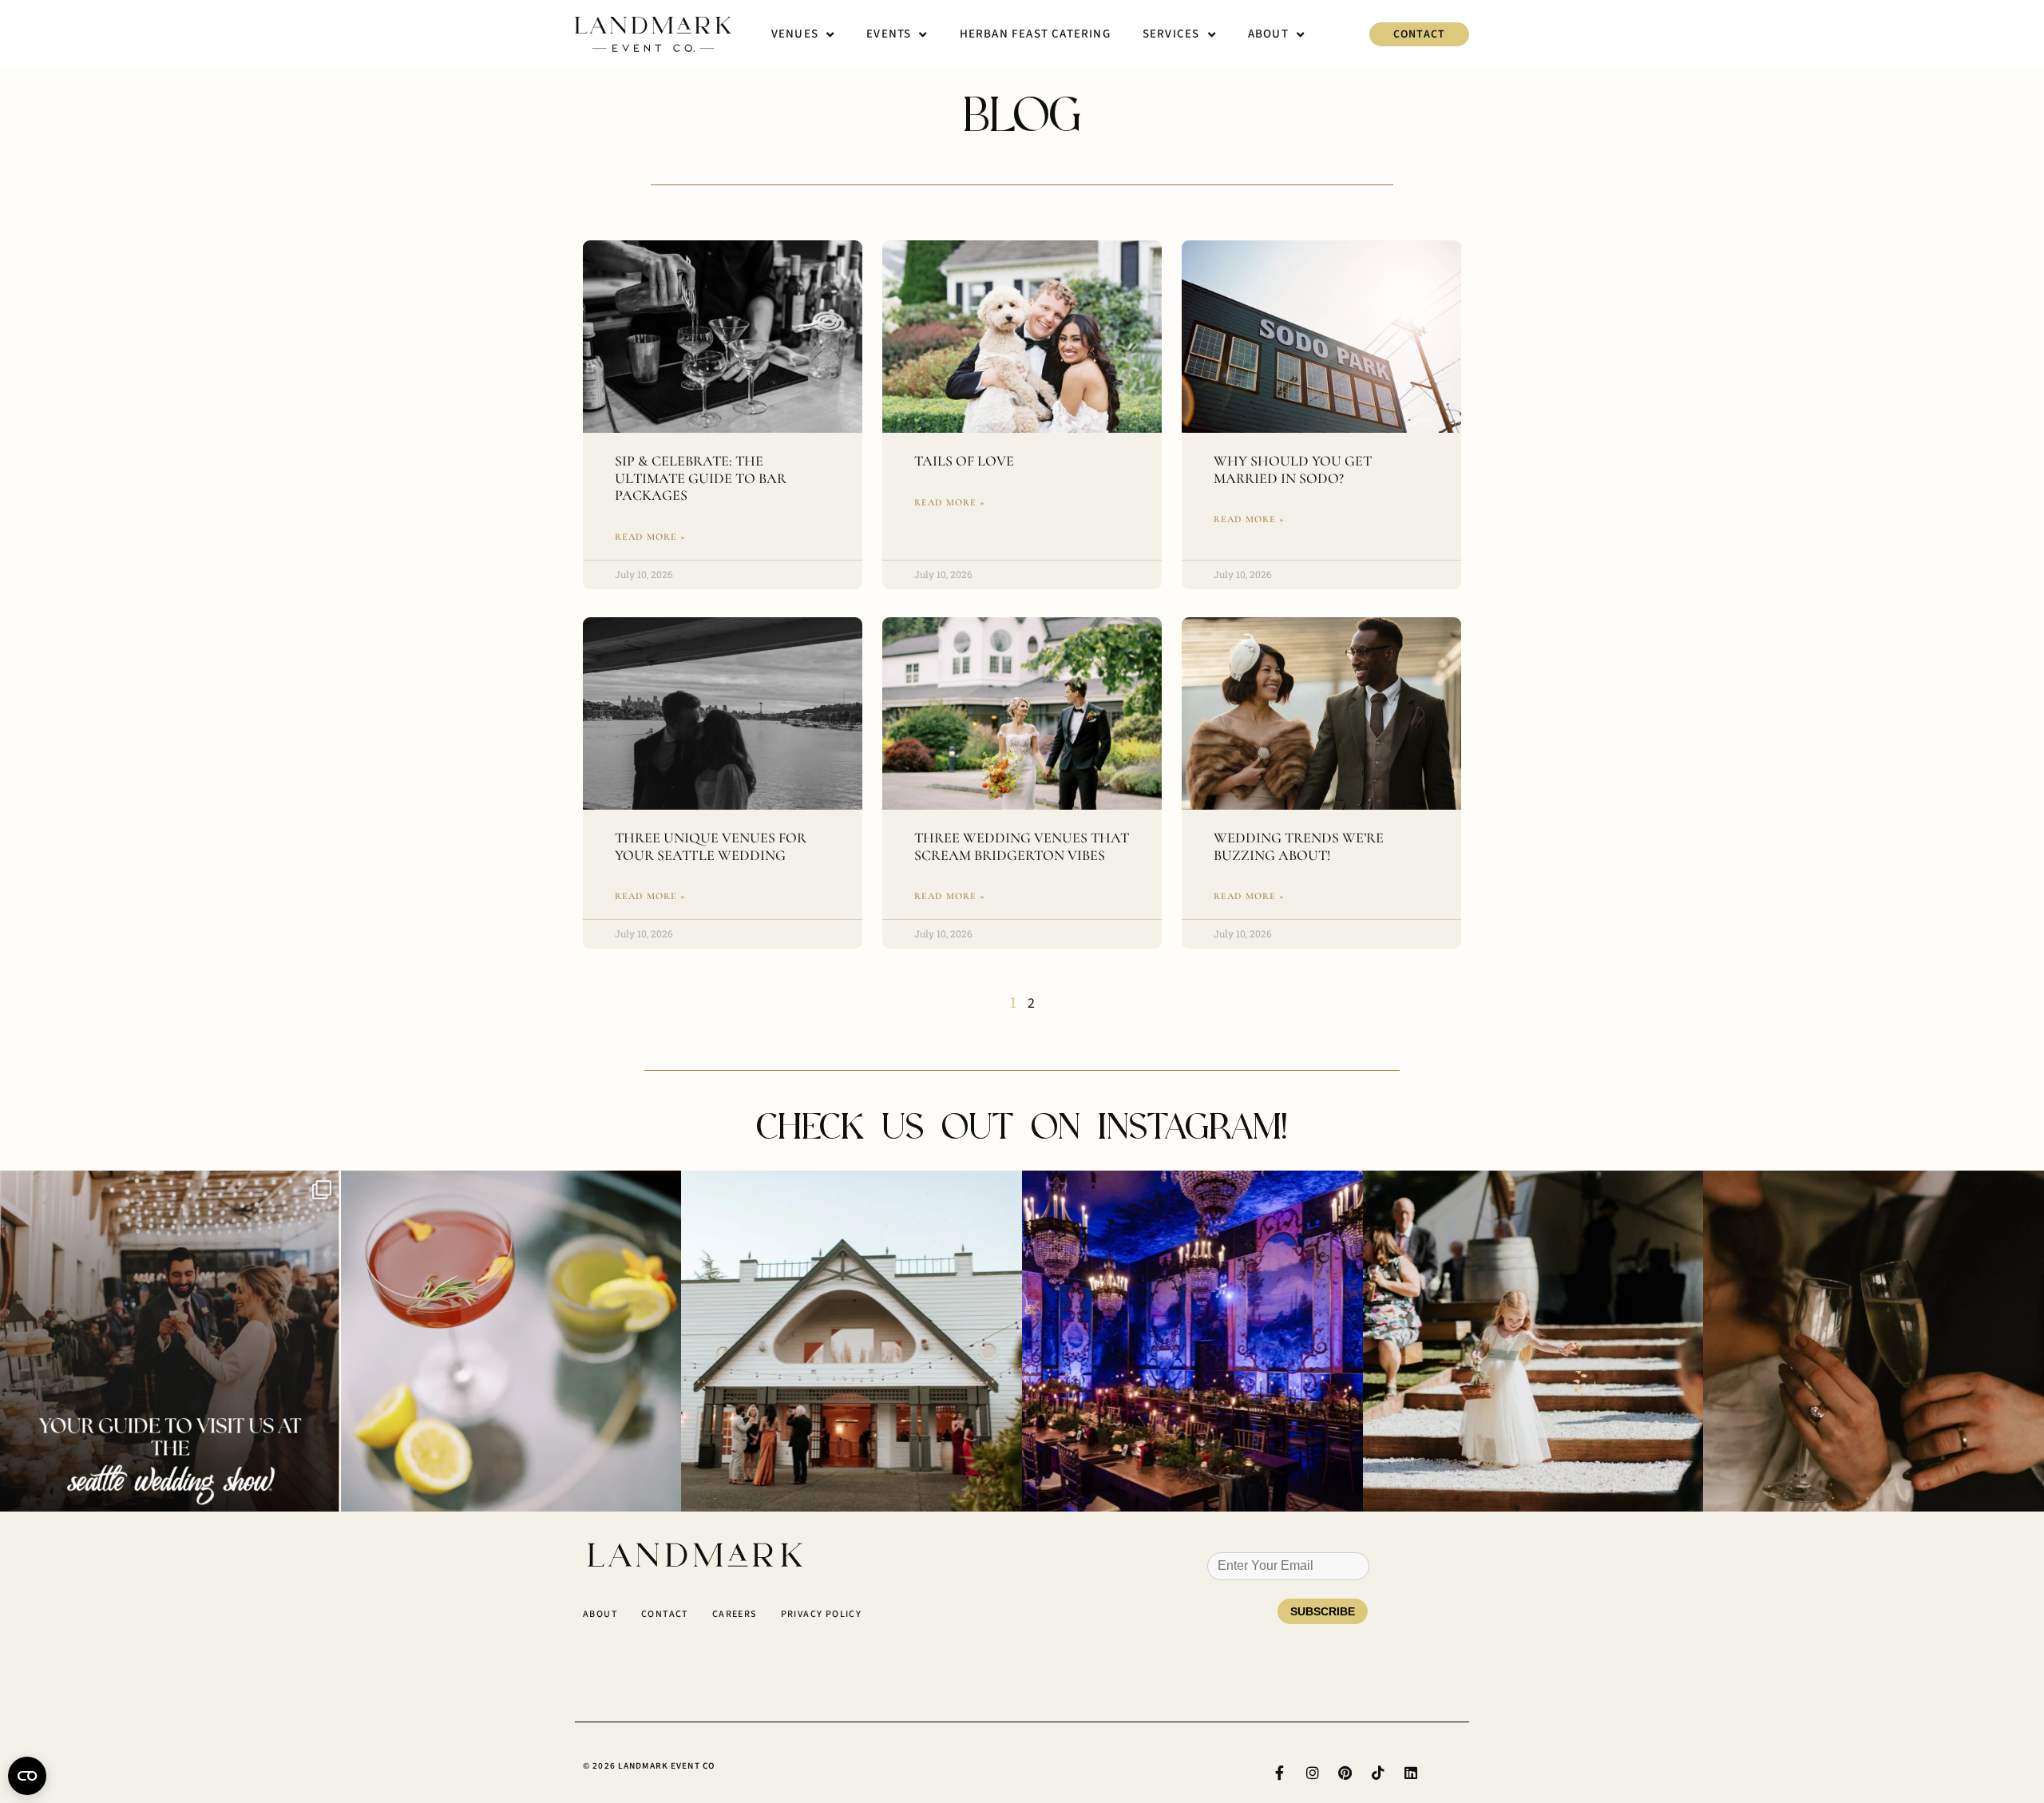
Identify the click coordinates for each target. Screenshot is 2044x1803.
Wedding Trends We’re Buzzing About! (1299, 846)
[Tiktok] (1378, 1773)
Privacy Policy (822, 1614)
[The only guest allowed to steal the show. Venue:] (1533, 1341)
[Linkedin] (1411, 1773)
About (1268, 34)
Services (1171, 34)
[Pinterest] (1345, 1773)
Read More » (651, 537)
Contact (665, 1614)
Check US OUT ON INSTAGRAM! (1022, 1126)
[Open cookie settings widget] (27, 1776)
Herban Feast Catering (1035, 34)
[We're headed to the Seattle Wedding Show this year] (170, 1341)
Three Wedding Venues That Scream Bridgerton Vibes (1022, 846)
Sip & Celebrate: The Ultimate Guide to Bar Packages (701, 478)
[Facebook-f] (1280, 1773)
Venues (795, 34)
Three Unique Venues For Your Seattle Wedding (711, 846)
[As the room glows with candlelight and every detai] (1192, 1341)
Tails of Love (964, 461)
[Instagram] (1313, 1773)
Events (889, 34)
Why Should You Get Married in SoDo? (1293, 470)
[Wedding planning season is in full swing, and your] (1874, 1341)
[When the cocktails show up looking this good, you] (511, 1341)
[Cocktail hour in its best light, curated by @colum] (852, 1341)
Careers (735, 1614)
